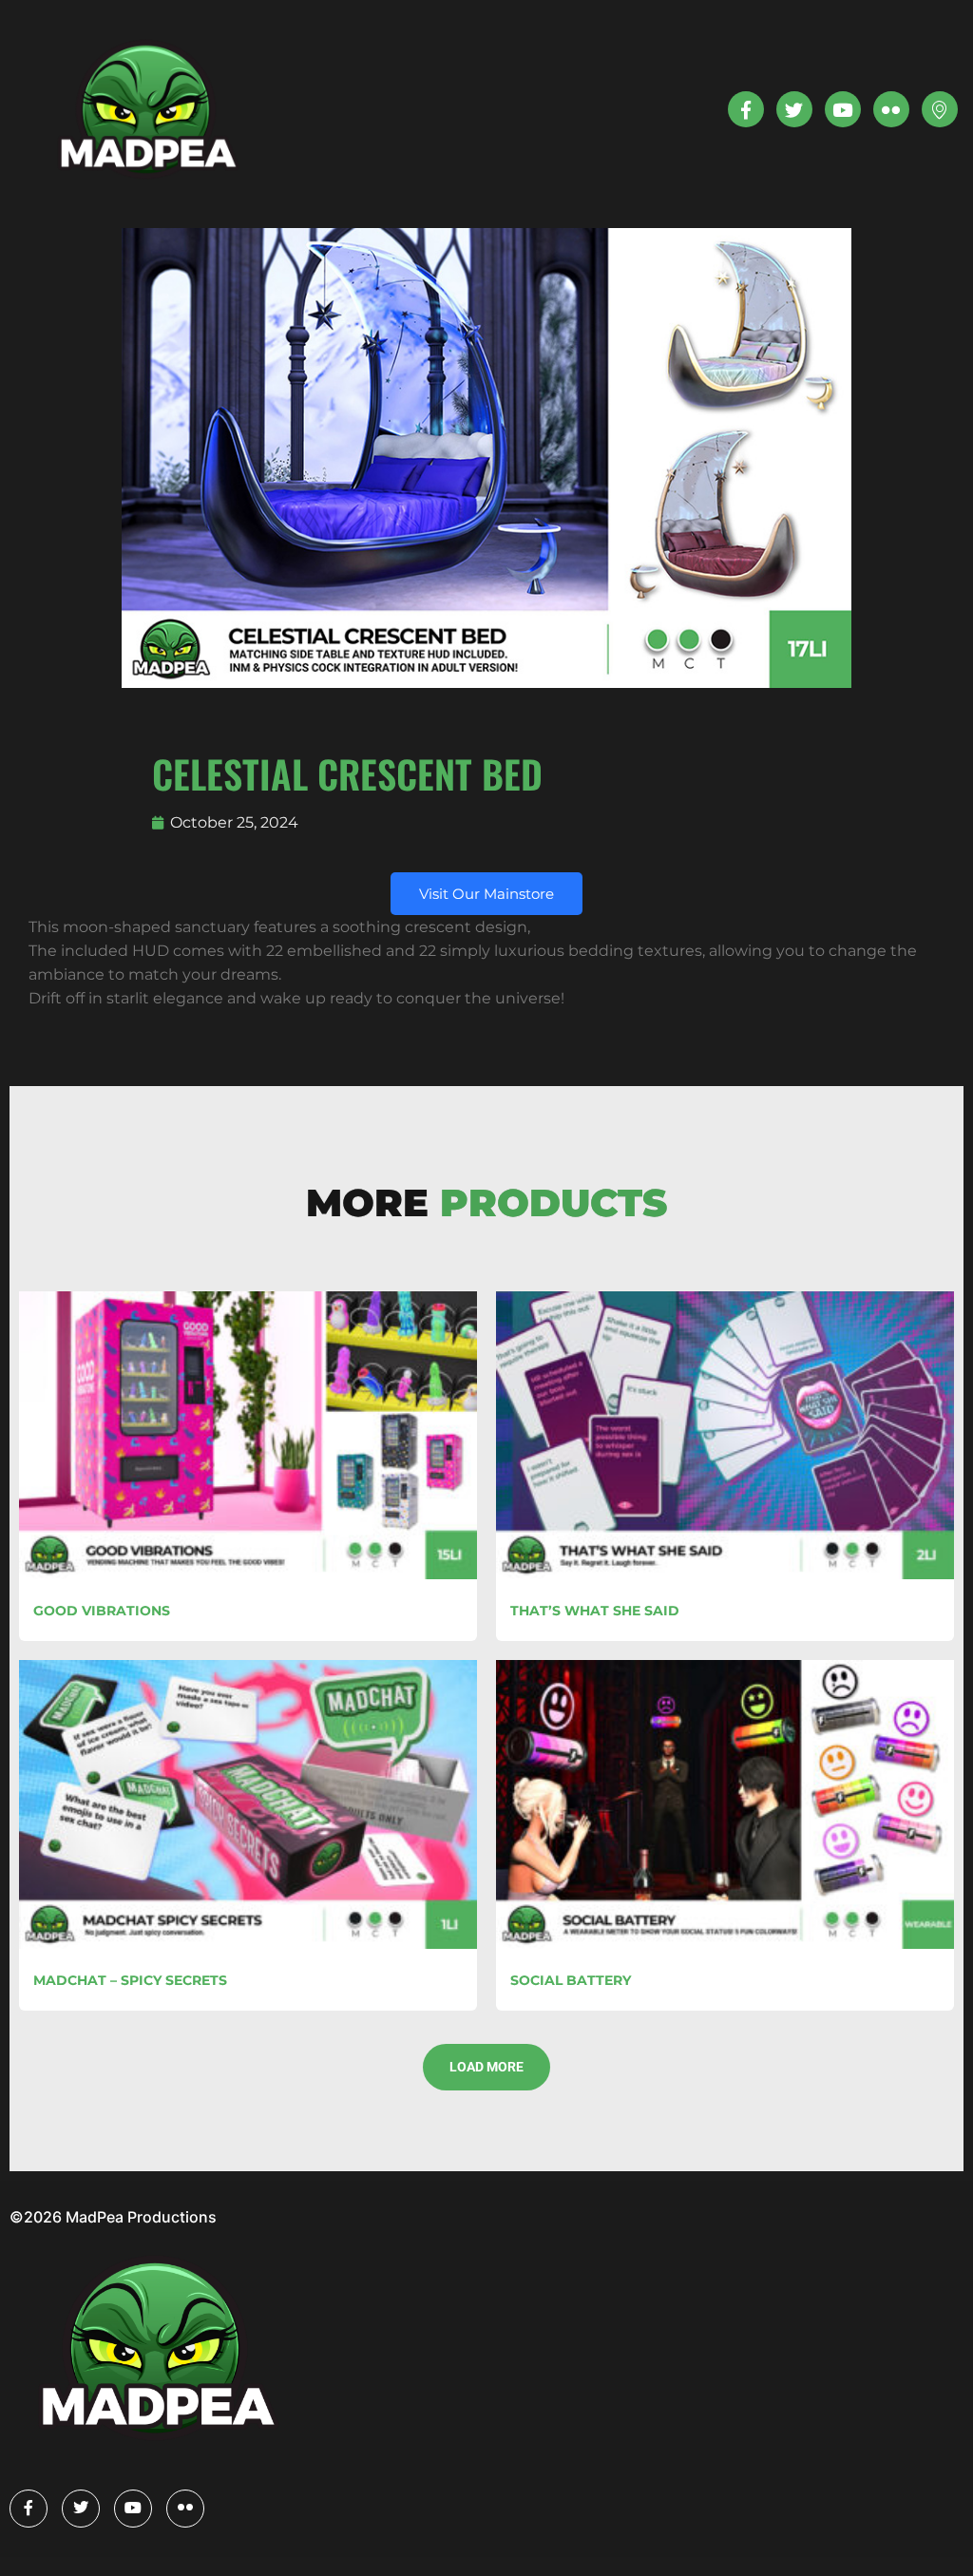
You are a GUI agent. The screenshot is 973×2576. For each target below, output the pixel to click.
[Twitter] (794, 109)
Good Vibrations (102, 1611)
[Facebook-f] (746, 109)
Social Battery (571, 1980)
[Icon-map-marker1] (940, 109)
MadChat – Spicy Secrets (130, 1980)
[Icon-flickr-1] (891, 109)
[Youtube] (843, 109)
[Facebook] (29, 2509)
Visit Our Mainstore (486, 894)
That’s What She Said (595, 1611)
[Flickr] (185, 2509)
